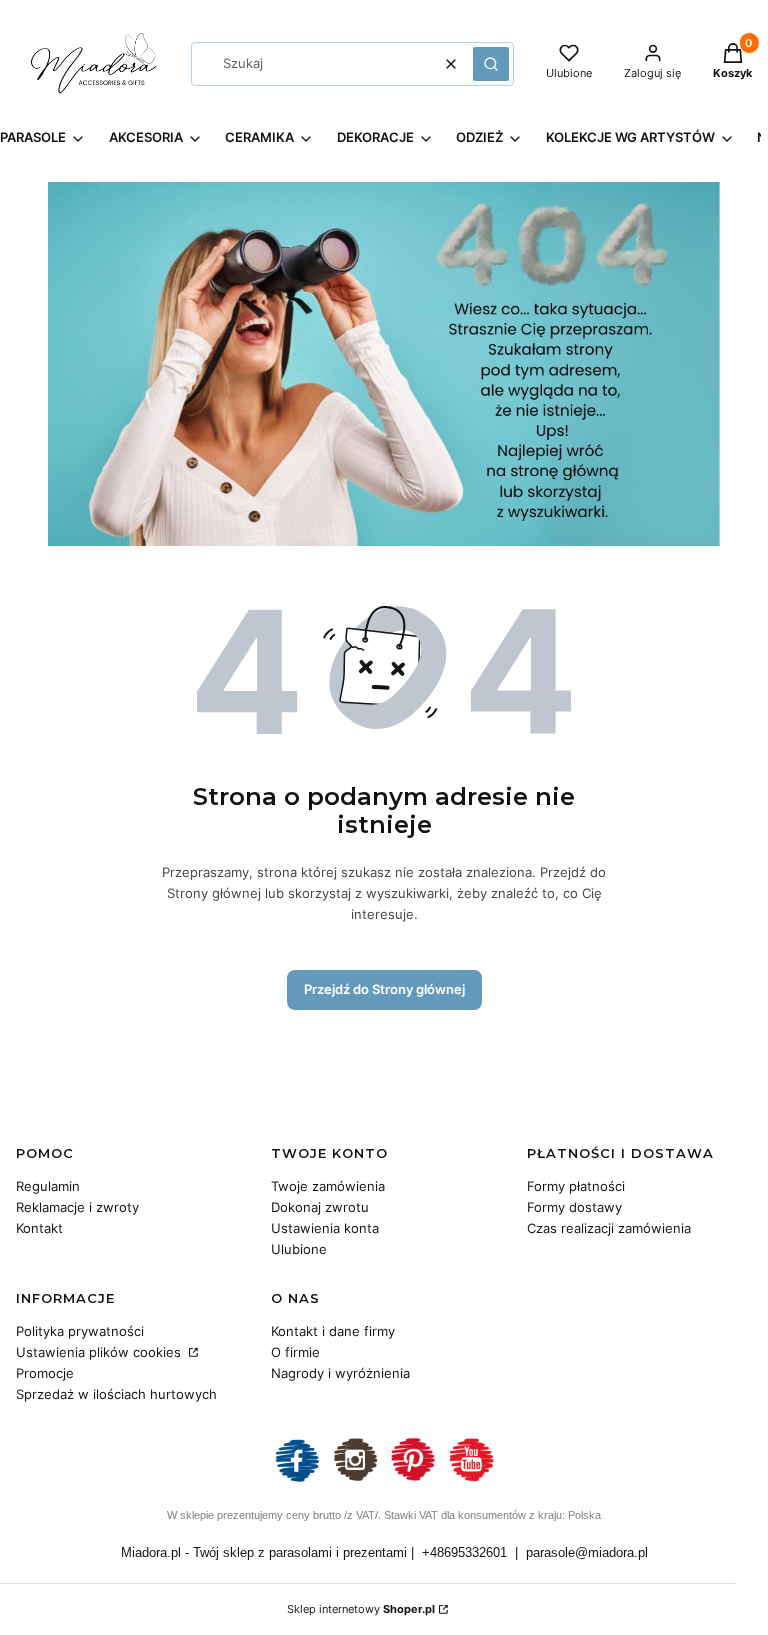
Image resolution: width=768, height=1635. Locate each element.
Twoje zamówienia (328, 1186)
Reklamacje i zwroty (77, 1207)
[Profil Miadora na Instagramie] (355, 1479)
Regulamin (48, 1186)
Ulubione (299, 1249)
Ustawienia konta (325, 1228)
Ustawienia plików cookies (100, 1352)
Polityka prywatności (80, 1331)
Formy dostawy (574, 1207)
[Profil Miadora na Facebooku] (297, 1479)
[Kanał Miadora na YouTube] (471, 1479)
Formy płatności (576, 1186)
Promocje (45, 1373)
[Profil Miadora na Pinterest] (413, 1479)
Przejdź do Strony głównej (384, 989)
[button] (491, 64)
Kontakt (39, 1228)
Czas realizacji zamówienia (609, 1228)
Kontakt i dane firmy (333, 1331)
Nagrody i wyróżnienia (340, 1373)
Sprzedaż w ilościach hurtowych (116, 1394)
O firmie (295, 1352)
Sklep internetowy (361, 1609)
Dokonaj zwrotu (320, 1207)
